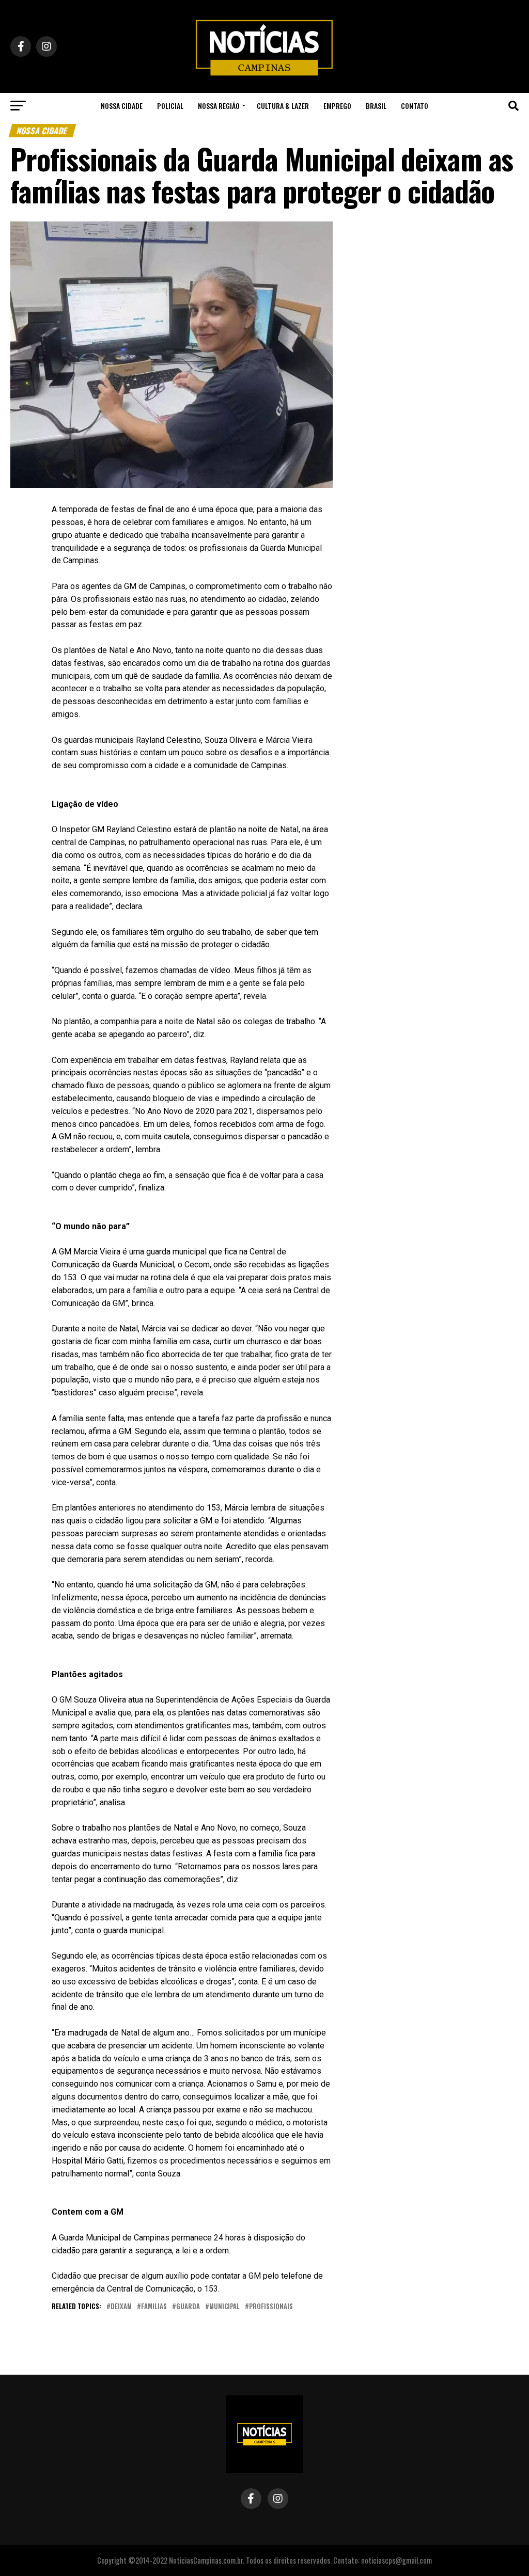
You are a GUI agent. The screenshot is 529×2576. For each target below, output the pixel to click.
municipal (224, 2307)
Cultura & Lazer (283, 106)
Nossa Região (219, 106)
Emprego (337, 106)
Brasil (376, 106)
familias (154, 2307)
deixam (121, 2307)
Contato (415, 106)
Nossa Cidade (122, 106)
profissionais (271, 2307)
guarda (188, 2307)
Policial (170, 106)
